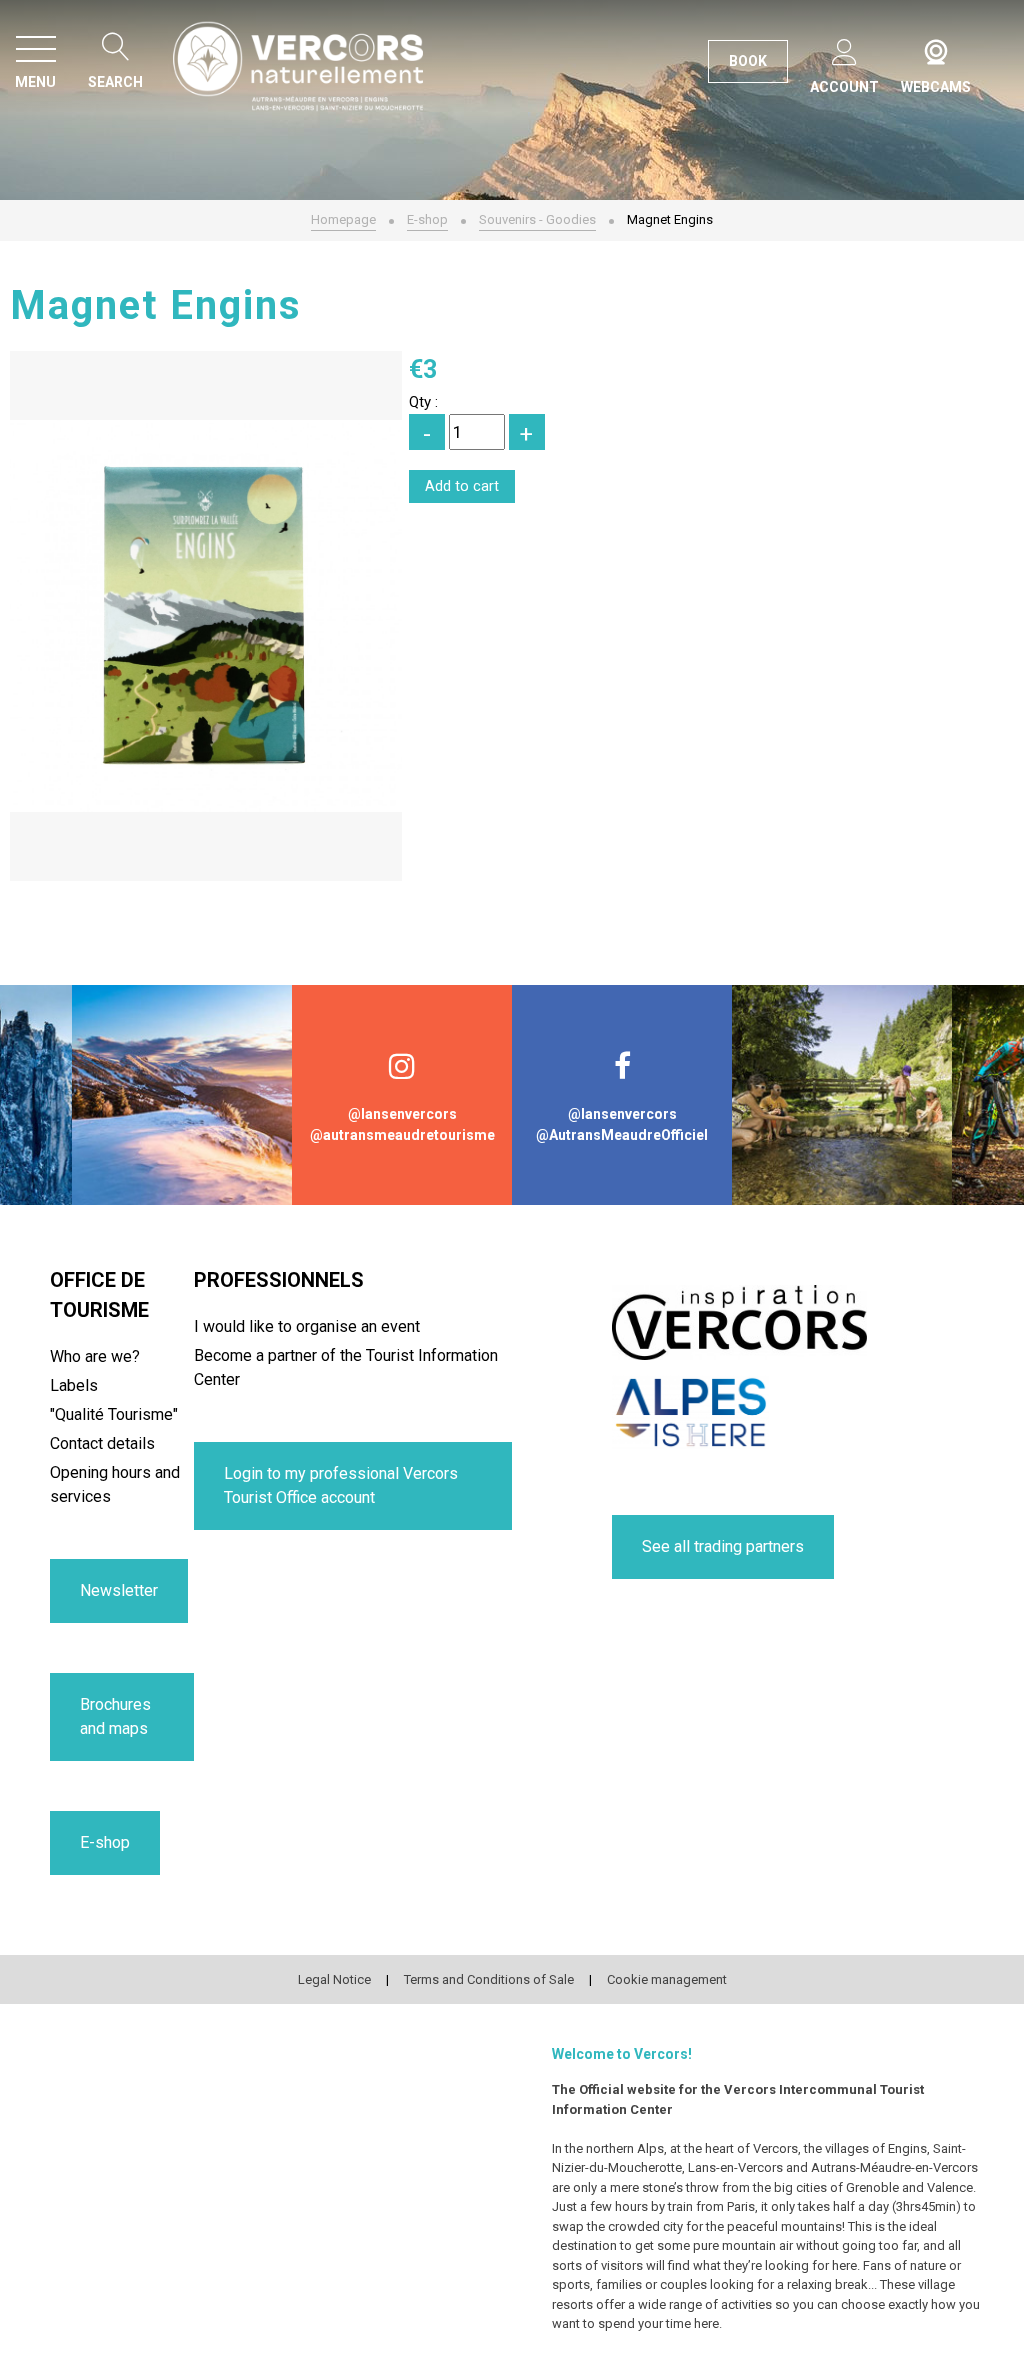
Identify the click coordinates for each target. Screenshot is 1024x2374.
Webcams (936, 48)
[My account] (844, 48)
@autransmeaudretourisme (402, 1135)
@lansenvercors (402, 1114)
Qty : (423, 402)
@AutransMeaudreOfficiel (622, 1135)
